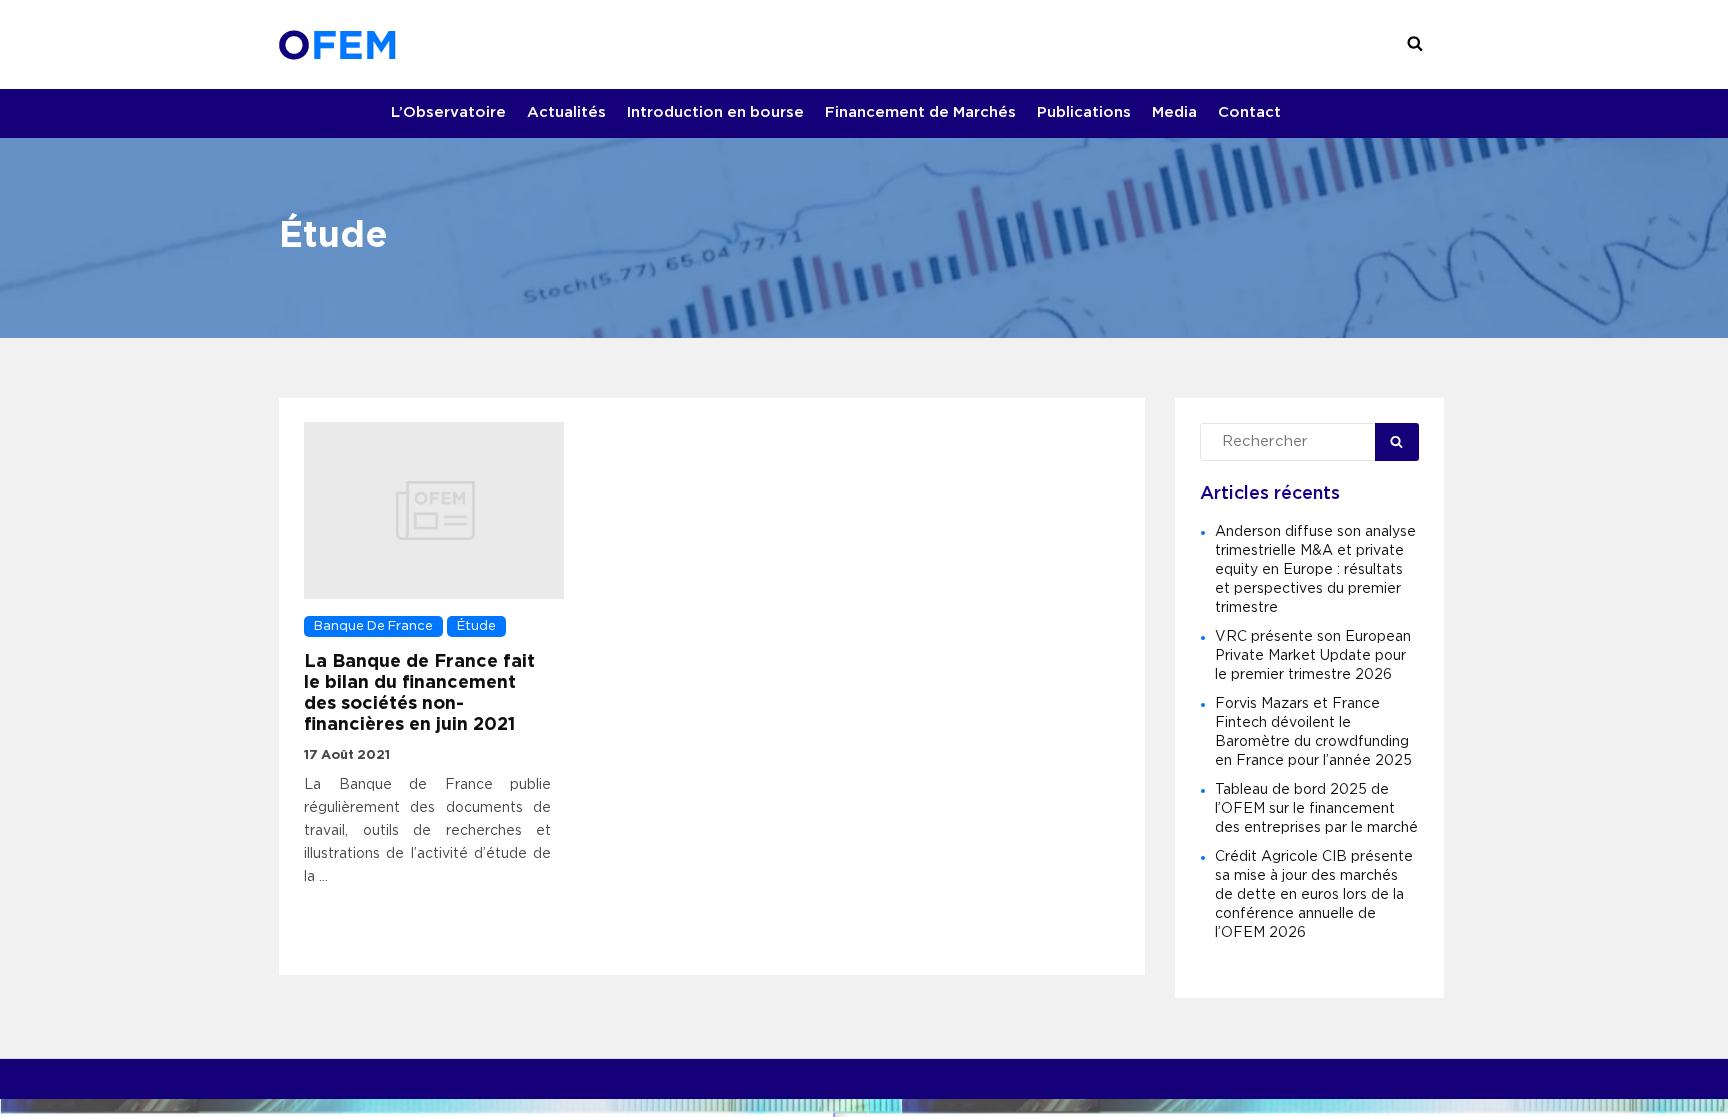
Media (1174, 112)
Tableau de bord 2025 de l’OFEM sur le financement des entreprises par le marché (1316, 809)
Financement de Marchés (920, 112)
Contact (1249, 112)
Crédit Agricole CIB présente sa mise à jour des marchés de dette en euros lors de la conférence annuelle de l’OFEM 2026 (1314, 895)
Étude (476, 626)
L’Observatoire (448, 112)
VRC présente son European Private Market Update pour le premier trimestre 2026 (1313, 656)
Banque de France (373, 626)
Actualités (566, 112)
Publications (1084, 112)
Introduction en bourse (715, 112)
